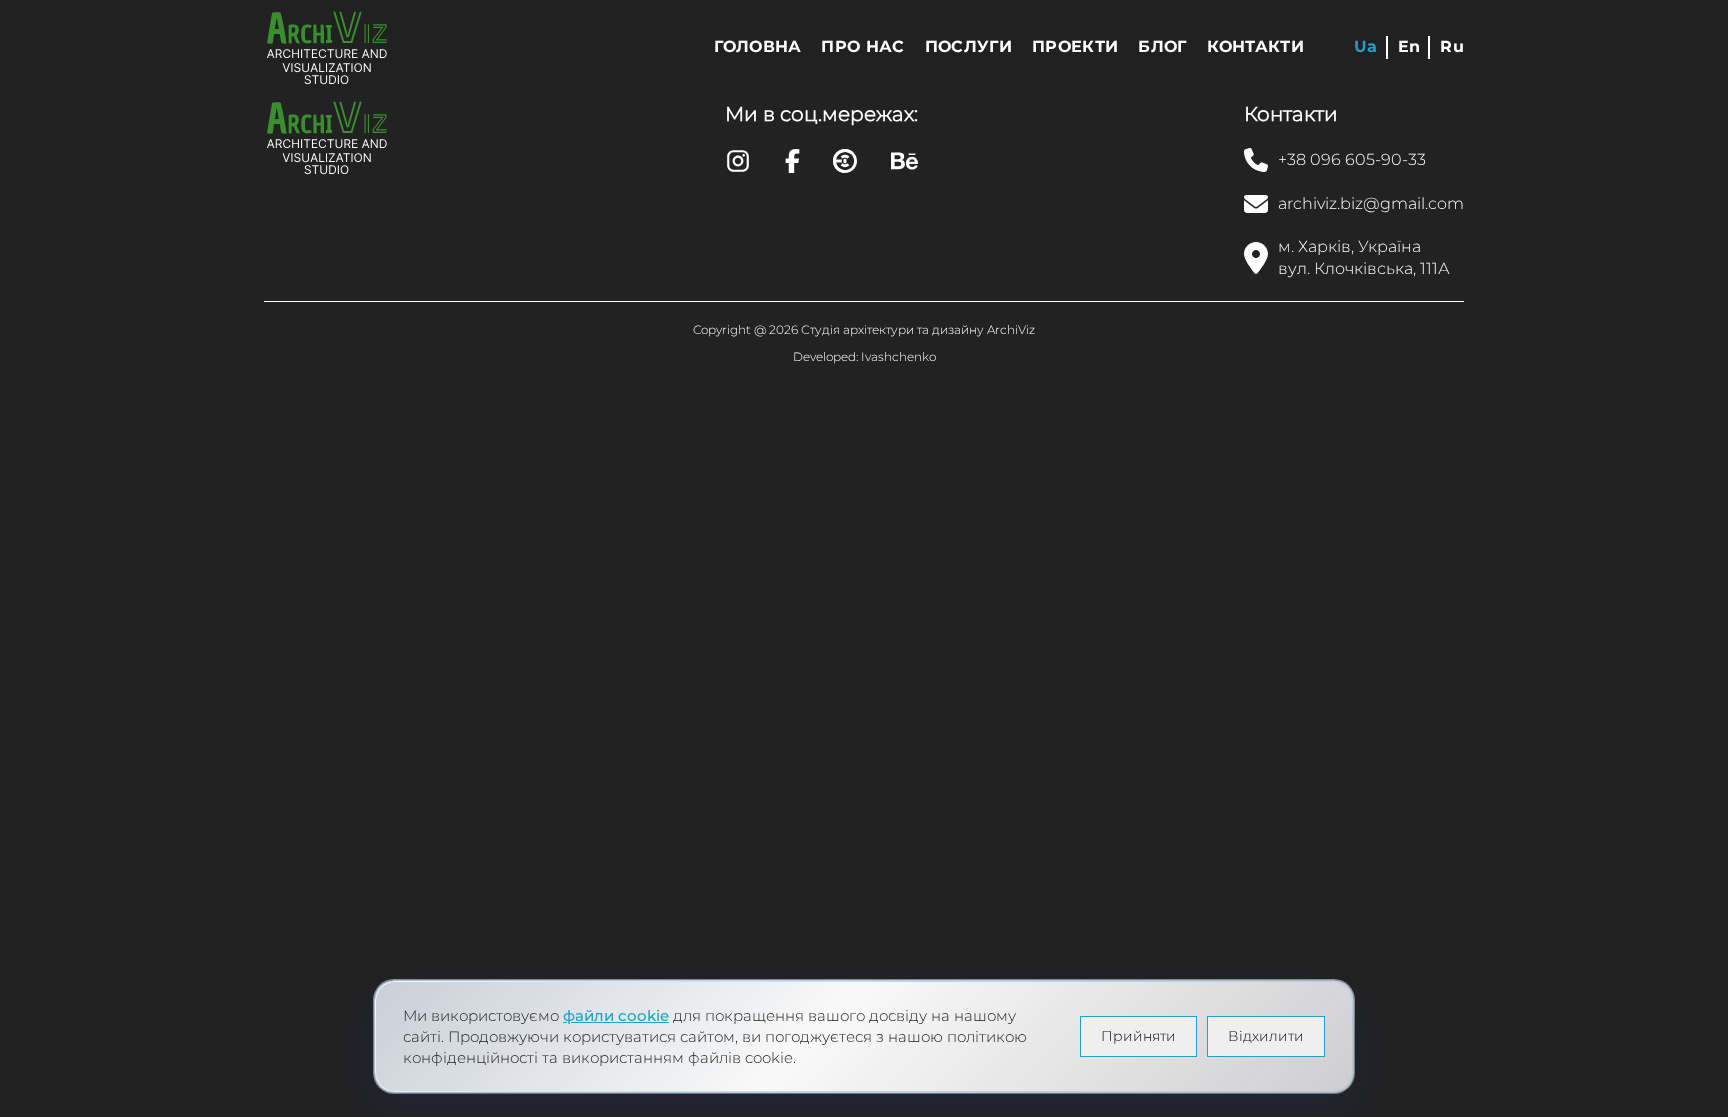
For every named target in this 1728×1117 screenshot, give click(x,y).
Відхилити (1266, 1036)
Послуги (968, 46)
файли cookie (616, 1015)
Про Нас (862, 46)
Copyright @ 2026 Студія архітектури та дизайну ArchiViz (864, 329)
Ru (1452, 46)
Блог (1162, 46)
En (1409, 46)
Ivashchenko (898, 356)
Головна (757, 46)
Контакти (1256, 46)
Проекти (1075, 46)
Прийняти (1138, 1036)
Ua (1366, 46)
